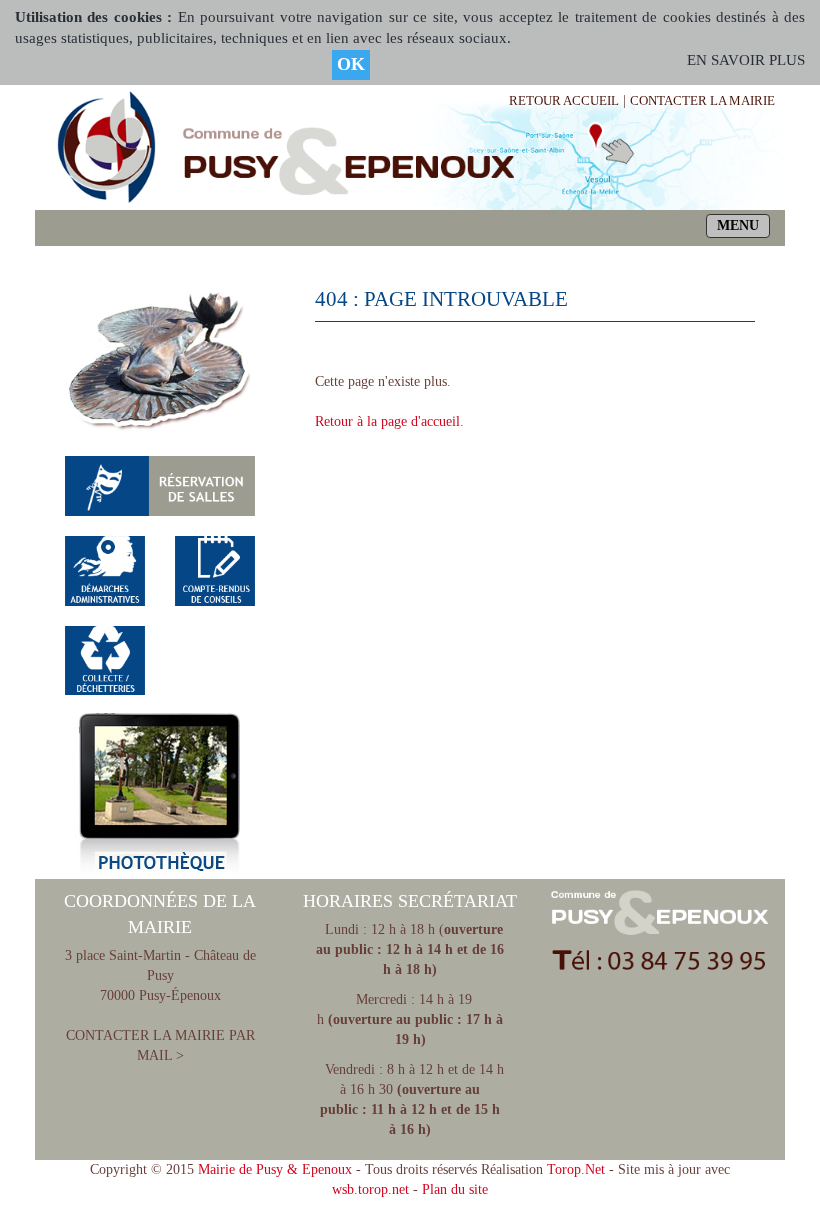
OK (351, 64)
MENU (738, 225)
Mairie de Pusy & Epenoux (275, 1169)
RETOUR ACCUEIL (564, 100)
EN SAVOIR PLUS (746, 60)
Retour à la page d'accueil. (389, 421)
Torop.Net (576, 1169)
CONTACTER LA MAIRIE (702, 100)
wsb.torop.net (370, 1189)
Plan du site (455, 1189)
